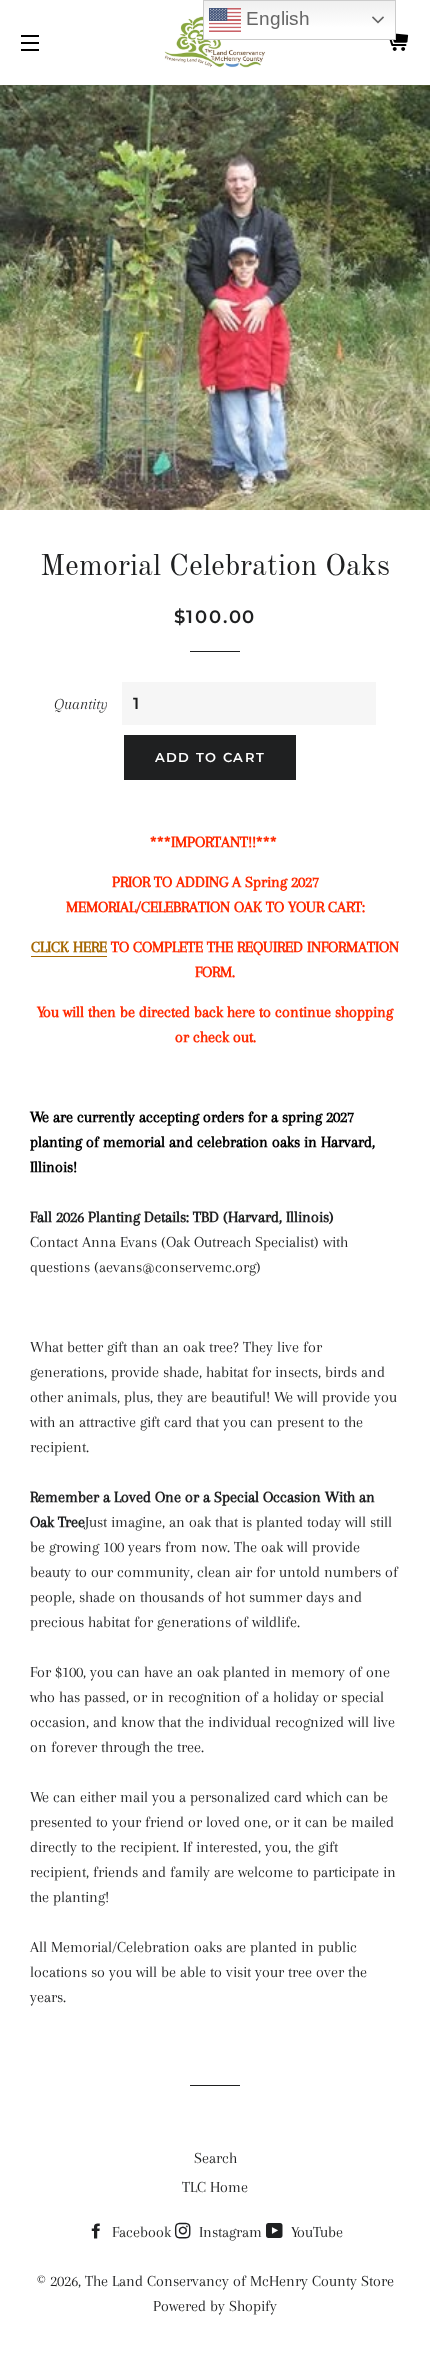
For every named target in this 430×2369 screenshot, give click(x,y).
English (275, 18)
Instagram (228, 2232)
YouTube (315, 2232)
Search (215, 2158)
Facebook (139, 2232)
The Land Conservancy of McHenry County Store (239, 2281)
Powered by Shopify (215, 2306)
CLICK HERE (69, 947)
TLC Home (215, 2187)
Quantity (81, 704)
